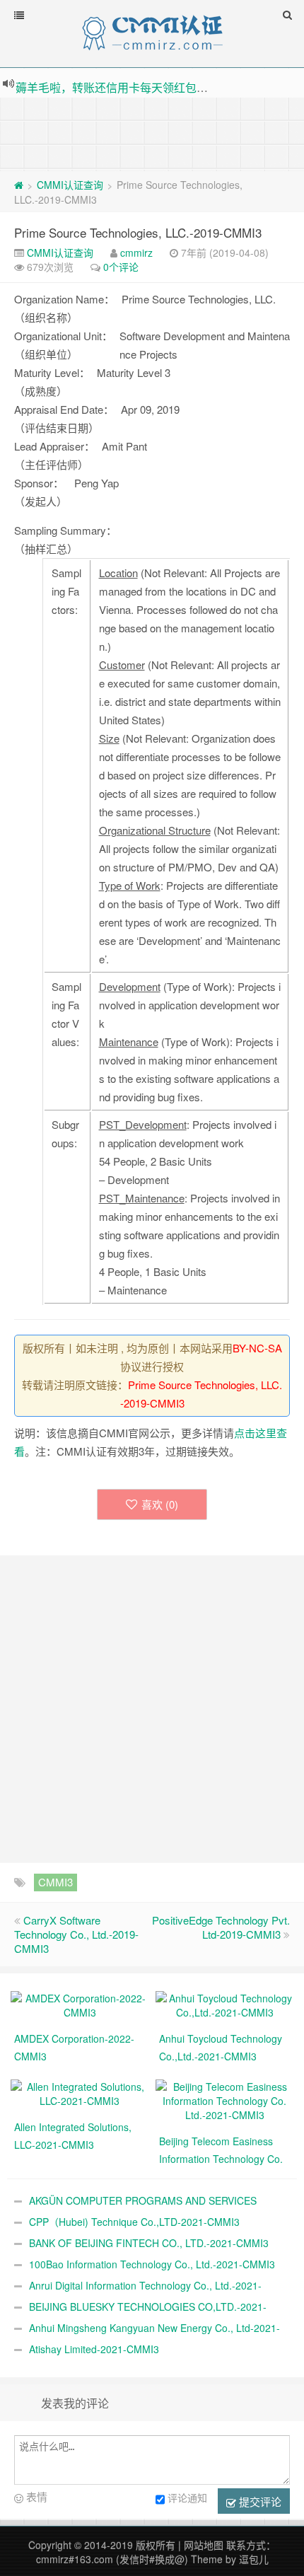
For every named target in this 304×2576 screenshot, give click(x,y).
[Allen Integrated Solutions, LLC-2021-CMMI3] (80, 2092)
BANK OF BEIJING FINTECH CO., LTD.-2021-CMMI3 (149, 2243)
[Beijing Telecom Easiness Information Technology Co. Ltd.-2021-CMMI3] (224, 2099)
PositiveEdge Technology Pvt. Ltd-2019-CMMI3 (221, 1927)
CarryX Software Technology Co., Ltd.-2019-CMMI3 (76, 1934)
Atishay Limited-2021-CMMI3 (94, 2349)
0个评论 (121, 267)
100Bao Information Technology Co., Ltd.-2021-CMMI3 (152, 2264)
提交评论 (259, 2501)
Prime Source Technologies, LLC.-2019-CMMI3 (138, 232)
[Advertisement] (152, 133)
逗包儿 (254, 2559)
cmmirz (136, 253)
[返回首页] (19, 185)
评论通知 (187, 2497)
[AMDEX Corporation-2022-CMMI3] (80, 2004)
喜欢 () (160, 1504)
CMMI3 (55, 1882)
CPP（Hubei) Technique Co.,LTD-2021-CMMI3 (134, 2222)
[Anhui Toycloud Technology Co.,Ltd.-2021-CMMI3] (224, 2004)
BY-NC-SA (257, 1348)
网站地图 (204, 2545)
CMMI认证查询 (70, 185)
